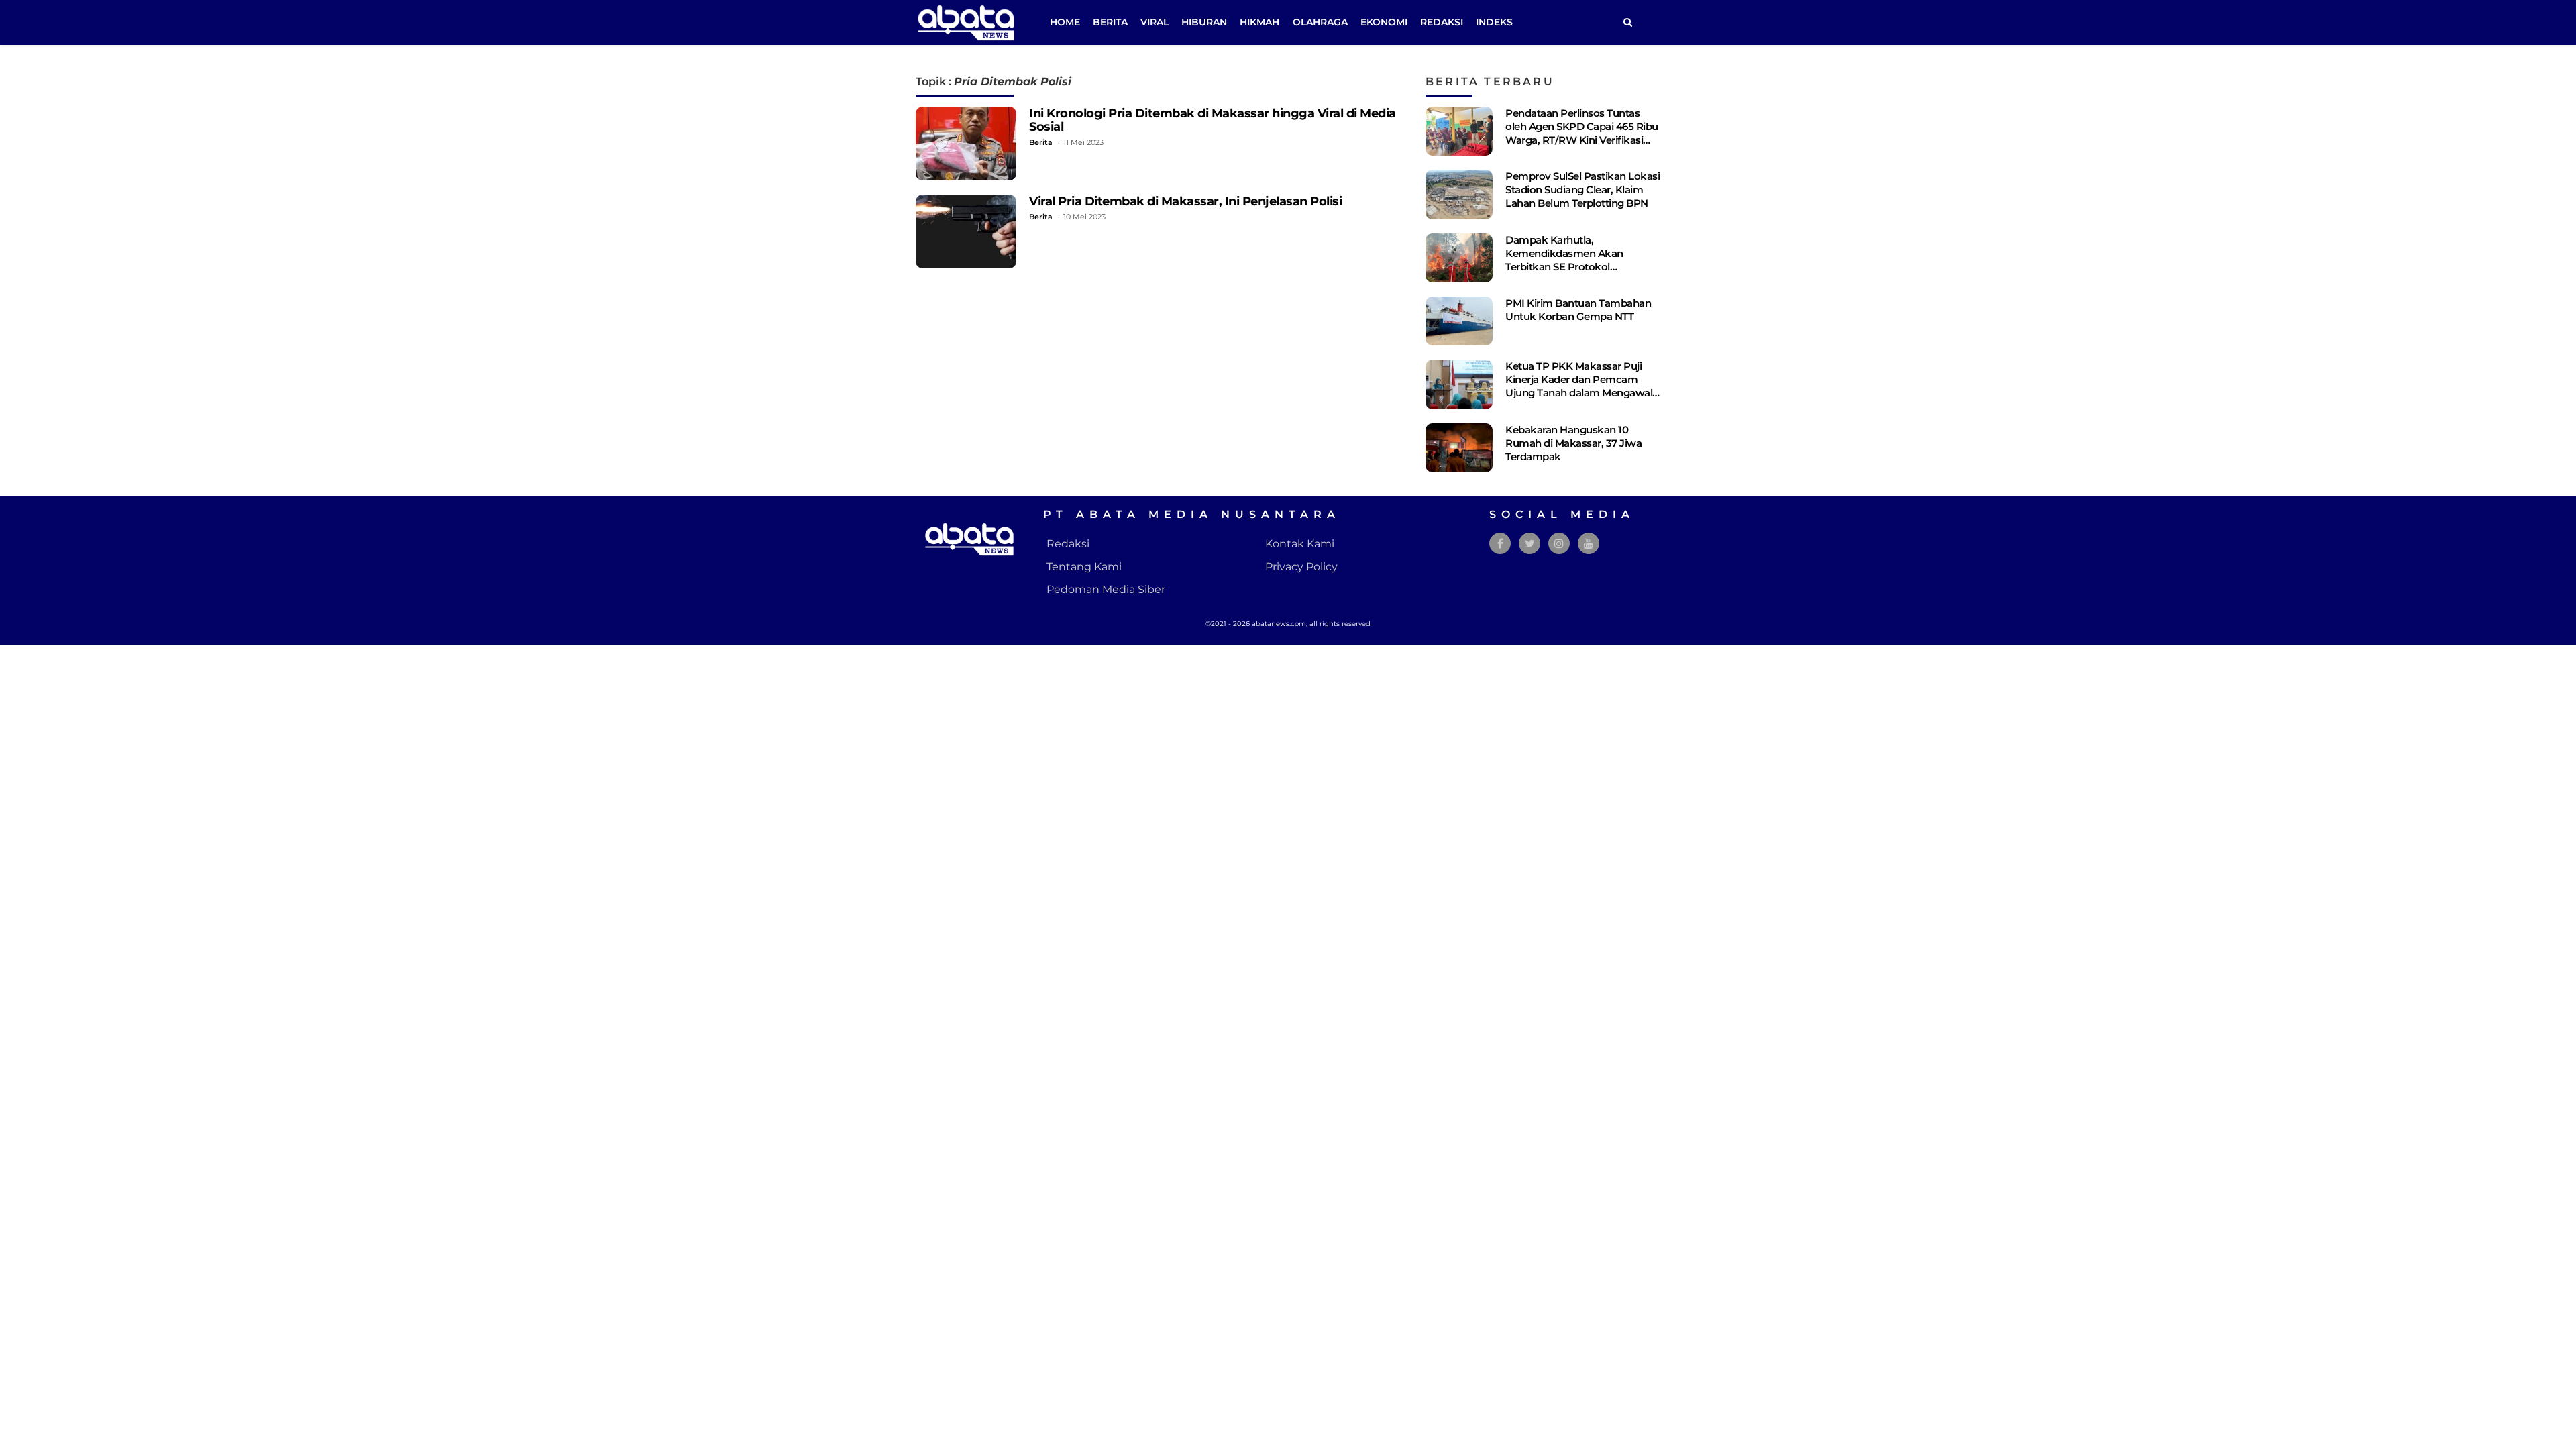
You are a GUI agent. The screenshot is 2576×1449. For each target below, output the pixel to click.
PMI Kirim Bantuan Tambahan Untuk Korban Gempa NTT (1578, 310)
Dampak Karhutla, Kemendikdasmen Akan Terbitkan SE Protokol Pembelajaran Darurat (1564, 260)
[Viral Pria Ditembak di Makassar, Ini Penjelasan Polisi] (966, 231)
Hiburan (1204, 22)
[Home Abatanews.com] (966, 22)
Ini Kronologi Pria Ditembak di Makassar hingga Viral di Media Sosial (1213, 120)
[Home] (1627, 22)
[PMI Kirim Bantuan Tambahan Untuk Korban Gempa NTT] (1459, 321)
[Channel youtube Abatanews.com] (1589, 544)
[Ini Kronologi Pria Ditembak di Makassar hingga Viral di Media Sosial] (966, 144)
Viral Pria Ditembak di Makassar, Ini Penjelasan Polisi (1185, 201)
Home (1065, 22)
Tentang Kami (1084, 567)
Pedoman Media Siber (1106, 589)
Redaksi (1442, 22)
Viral (1155, 22)
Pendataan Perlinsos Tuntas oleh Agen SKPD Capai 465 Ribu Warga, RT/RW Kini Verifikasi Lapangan (1582, 133)
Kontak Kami (1300, 544)
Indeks (1494, 22)
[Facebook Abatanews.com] (1500, 544)
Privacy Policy (1301, 567)
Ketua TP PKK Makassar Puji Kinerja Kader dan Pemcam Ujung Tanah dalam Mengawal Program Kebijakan (1579, 386)
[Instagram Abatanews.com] (1559, 544)
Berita (1110, 22)
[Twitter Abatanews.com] (1530, 544)
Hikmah (1259, 22)
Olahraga (1320, 22)
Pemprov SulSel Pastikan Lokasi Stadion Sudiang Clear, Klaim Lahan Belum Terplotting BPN (1582, 190)
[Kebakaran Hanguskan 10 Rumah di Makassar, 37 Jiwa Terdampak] (1459, 448)
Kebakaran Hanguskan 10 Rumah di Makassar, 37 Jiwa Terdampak (1573, 443)
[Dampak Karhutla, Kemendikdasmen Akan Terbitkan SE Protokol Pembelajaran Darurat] (1459, 258)
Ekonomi (1384, 22)
